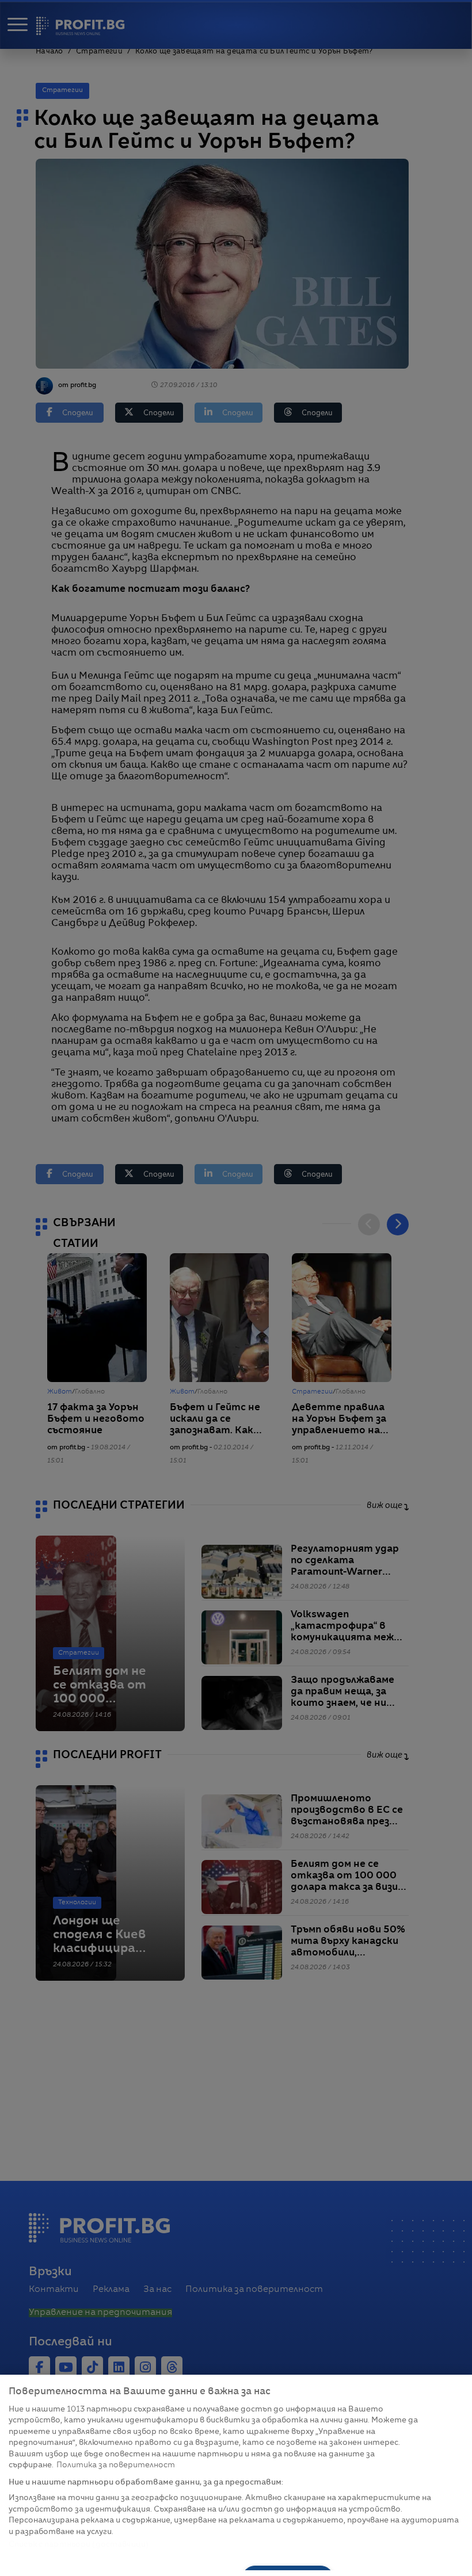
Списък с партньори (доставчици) (79, 2545)
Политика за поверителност (116, 2465)
